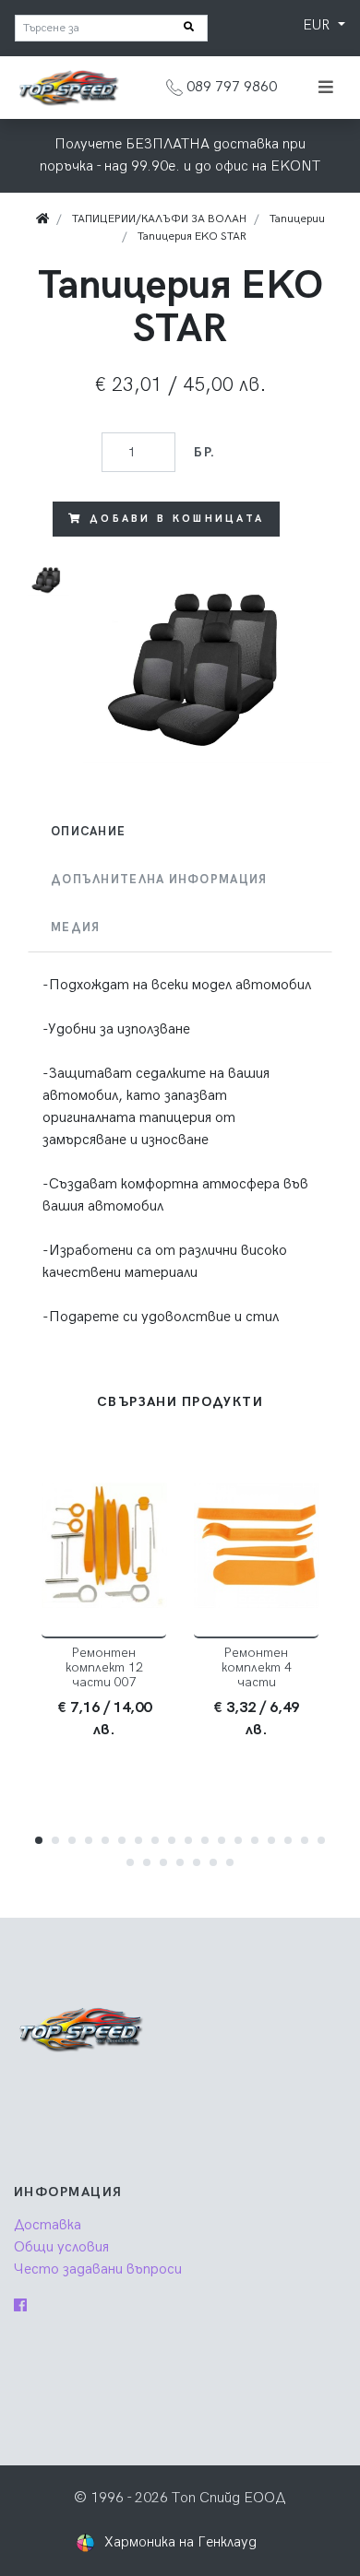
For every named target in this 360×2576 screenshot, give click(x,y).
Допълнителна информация (159, 880)
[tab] (180, 832)
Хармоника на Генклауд (180, 2542)
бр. (204, 452)
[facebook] (20, 2306)
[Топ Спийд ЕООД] (68, 87)
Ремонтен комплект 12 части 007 (104, 1667)
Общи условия (61, 2247)
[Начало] (42, 219)
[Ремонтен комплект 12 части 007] (104, 1546)
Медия (75, 928)
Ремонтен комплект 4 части (257, 1667)
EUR (318, 25)
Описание (88, 832)
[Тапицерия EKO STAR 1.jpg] (208, 663)
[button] (39, 1840)
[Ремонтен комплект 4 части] (256, 1546)
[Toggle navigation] (326, 88)
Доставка (48, 2225)
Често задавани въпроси (98, 2269)
